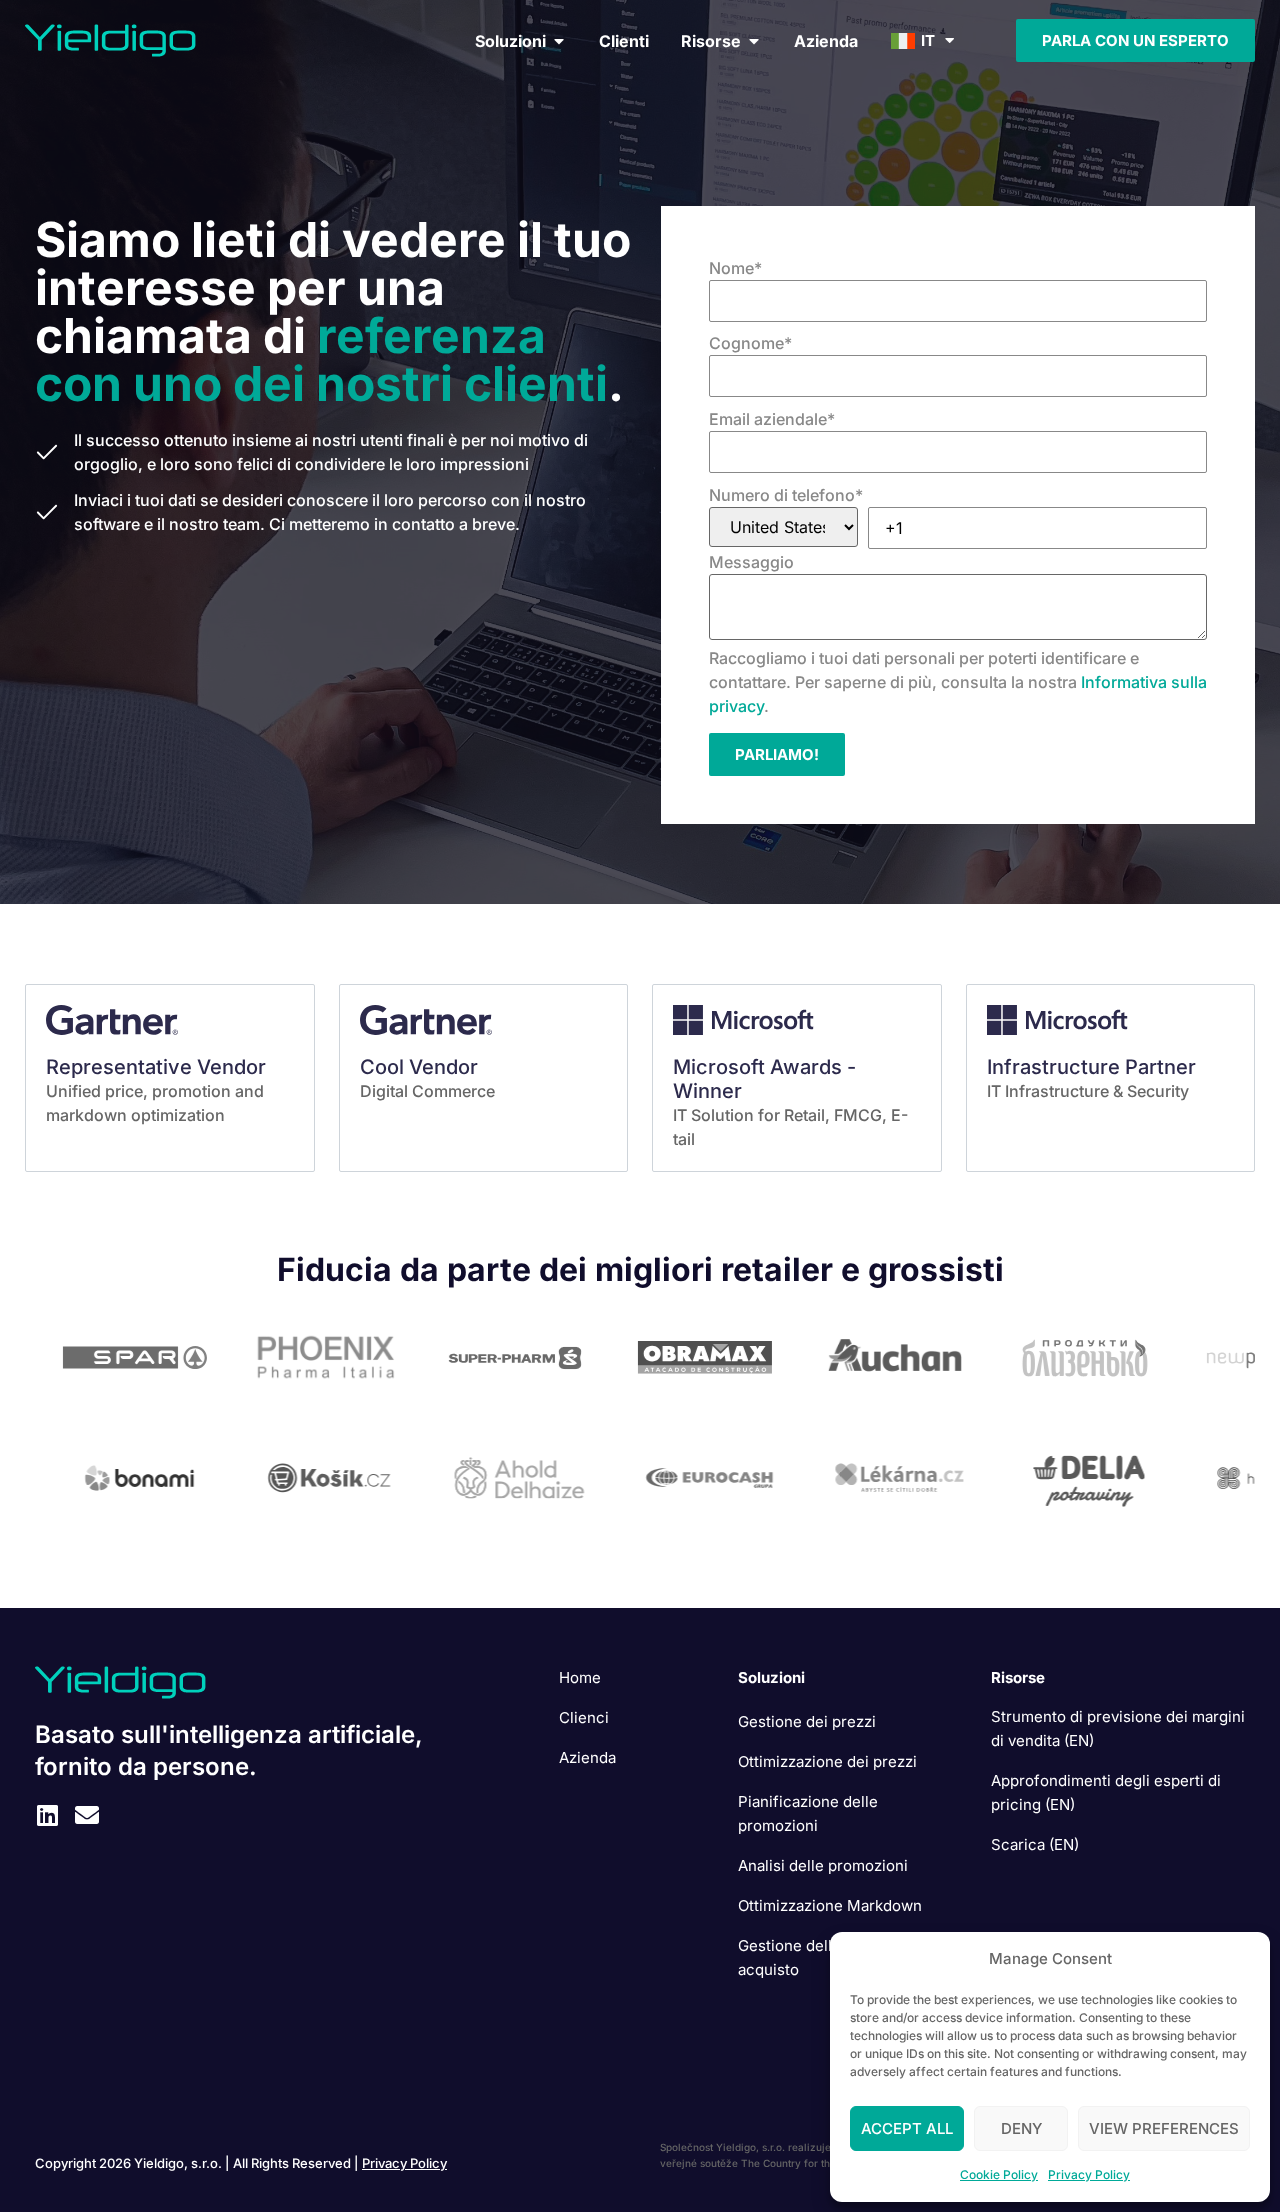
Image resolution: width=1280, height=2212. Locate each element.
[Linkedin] (47, 1815)
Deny (1021, 2128)
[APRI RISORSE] (754, 41)
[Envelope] (87, 1815)
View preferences (1164, 2128)
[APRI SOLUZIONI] (559, 41)
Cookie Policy (999, 2174)
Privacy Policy (1089, 2174)
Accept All (907, 2128)
